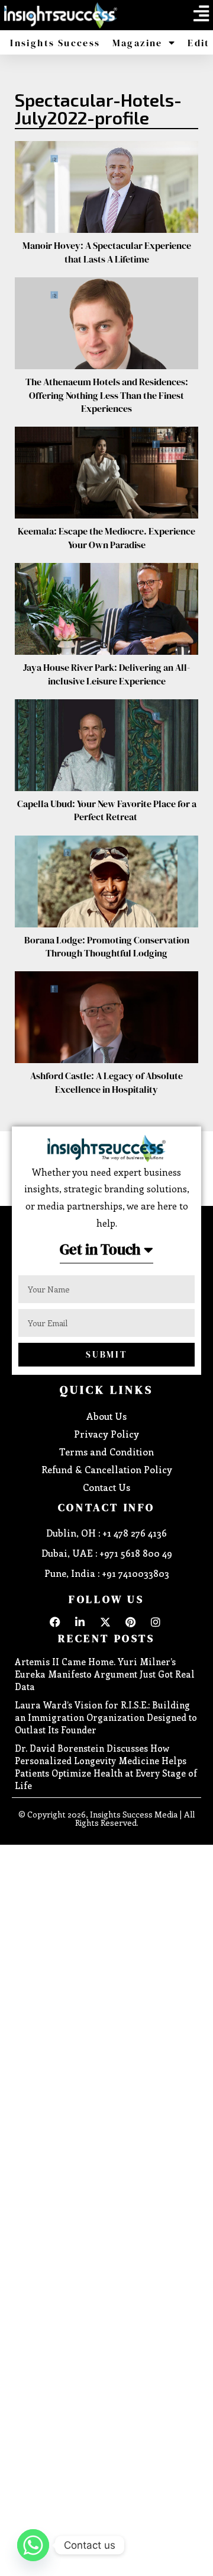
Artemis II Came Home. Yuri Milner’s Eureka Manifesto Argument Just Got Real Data (105, 1674)
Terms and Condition (106, 1452)
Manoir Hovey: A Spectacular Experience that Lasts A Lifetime (107, 252)
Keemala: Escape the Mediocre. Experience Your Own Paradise (106, 537)
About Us (106, 1416)
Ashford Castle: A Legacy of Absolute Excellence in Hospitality (106, 1082)
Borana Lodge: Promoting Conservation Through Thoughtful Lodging (107, 946)
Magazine (138, 43)
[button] (201, 14)
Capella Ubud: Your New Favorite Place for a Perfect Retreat (107, 810)
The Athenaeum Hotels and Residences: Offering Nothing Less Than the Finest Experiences (107, 395)
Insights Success (55, 43)
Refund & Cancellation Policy (107, 1469)
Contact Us (106, 1487)
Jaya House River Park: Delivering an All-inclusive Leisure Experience (106, 674)
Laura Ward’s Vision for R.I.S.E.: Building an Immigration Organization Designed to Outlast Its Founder (106, 1717)
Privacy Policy (106, 1434)
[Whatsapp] (33, 2545)
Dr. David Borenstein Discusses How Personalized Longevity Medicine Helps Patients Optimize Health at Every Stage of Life (106, 1767)
